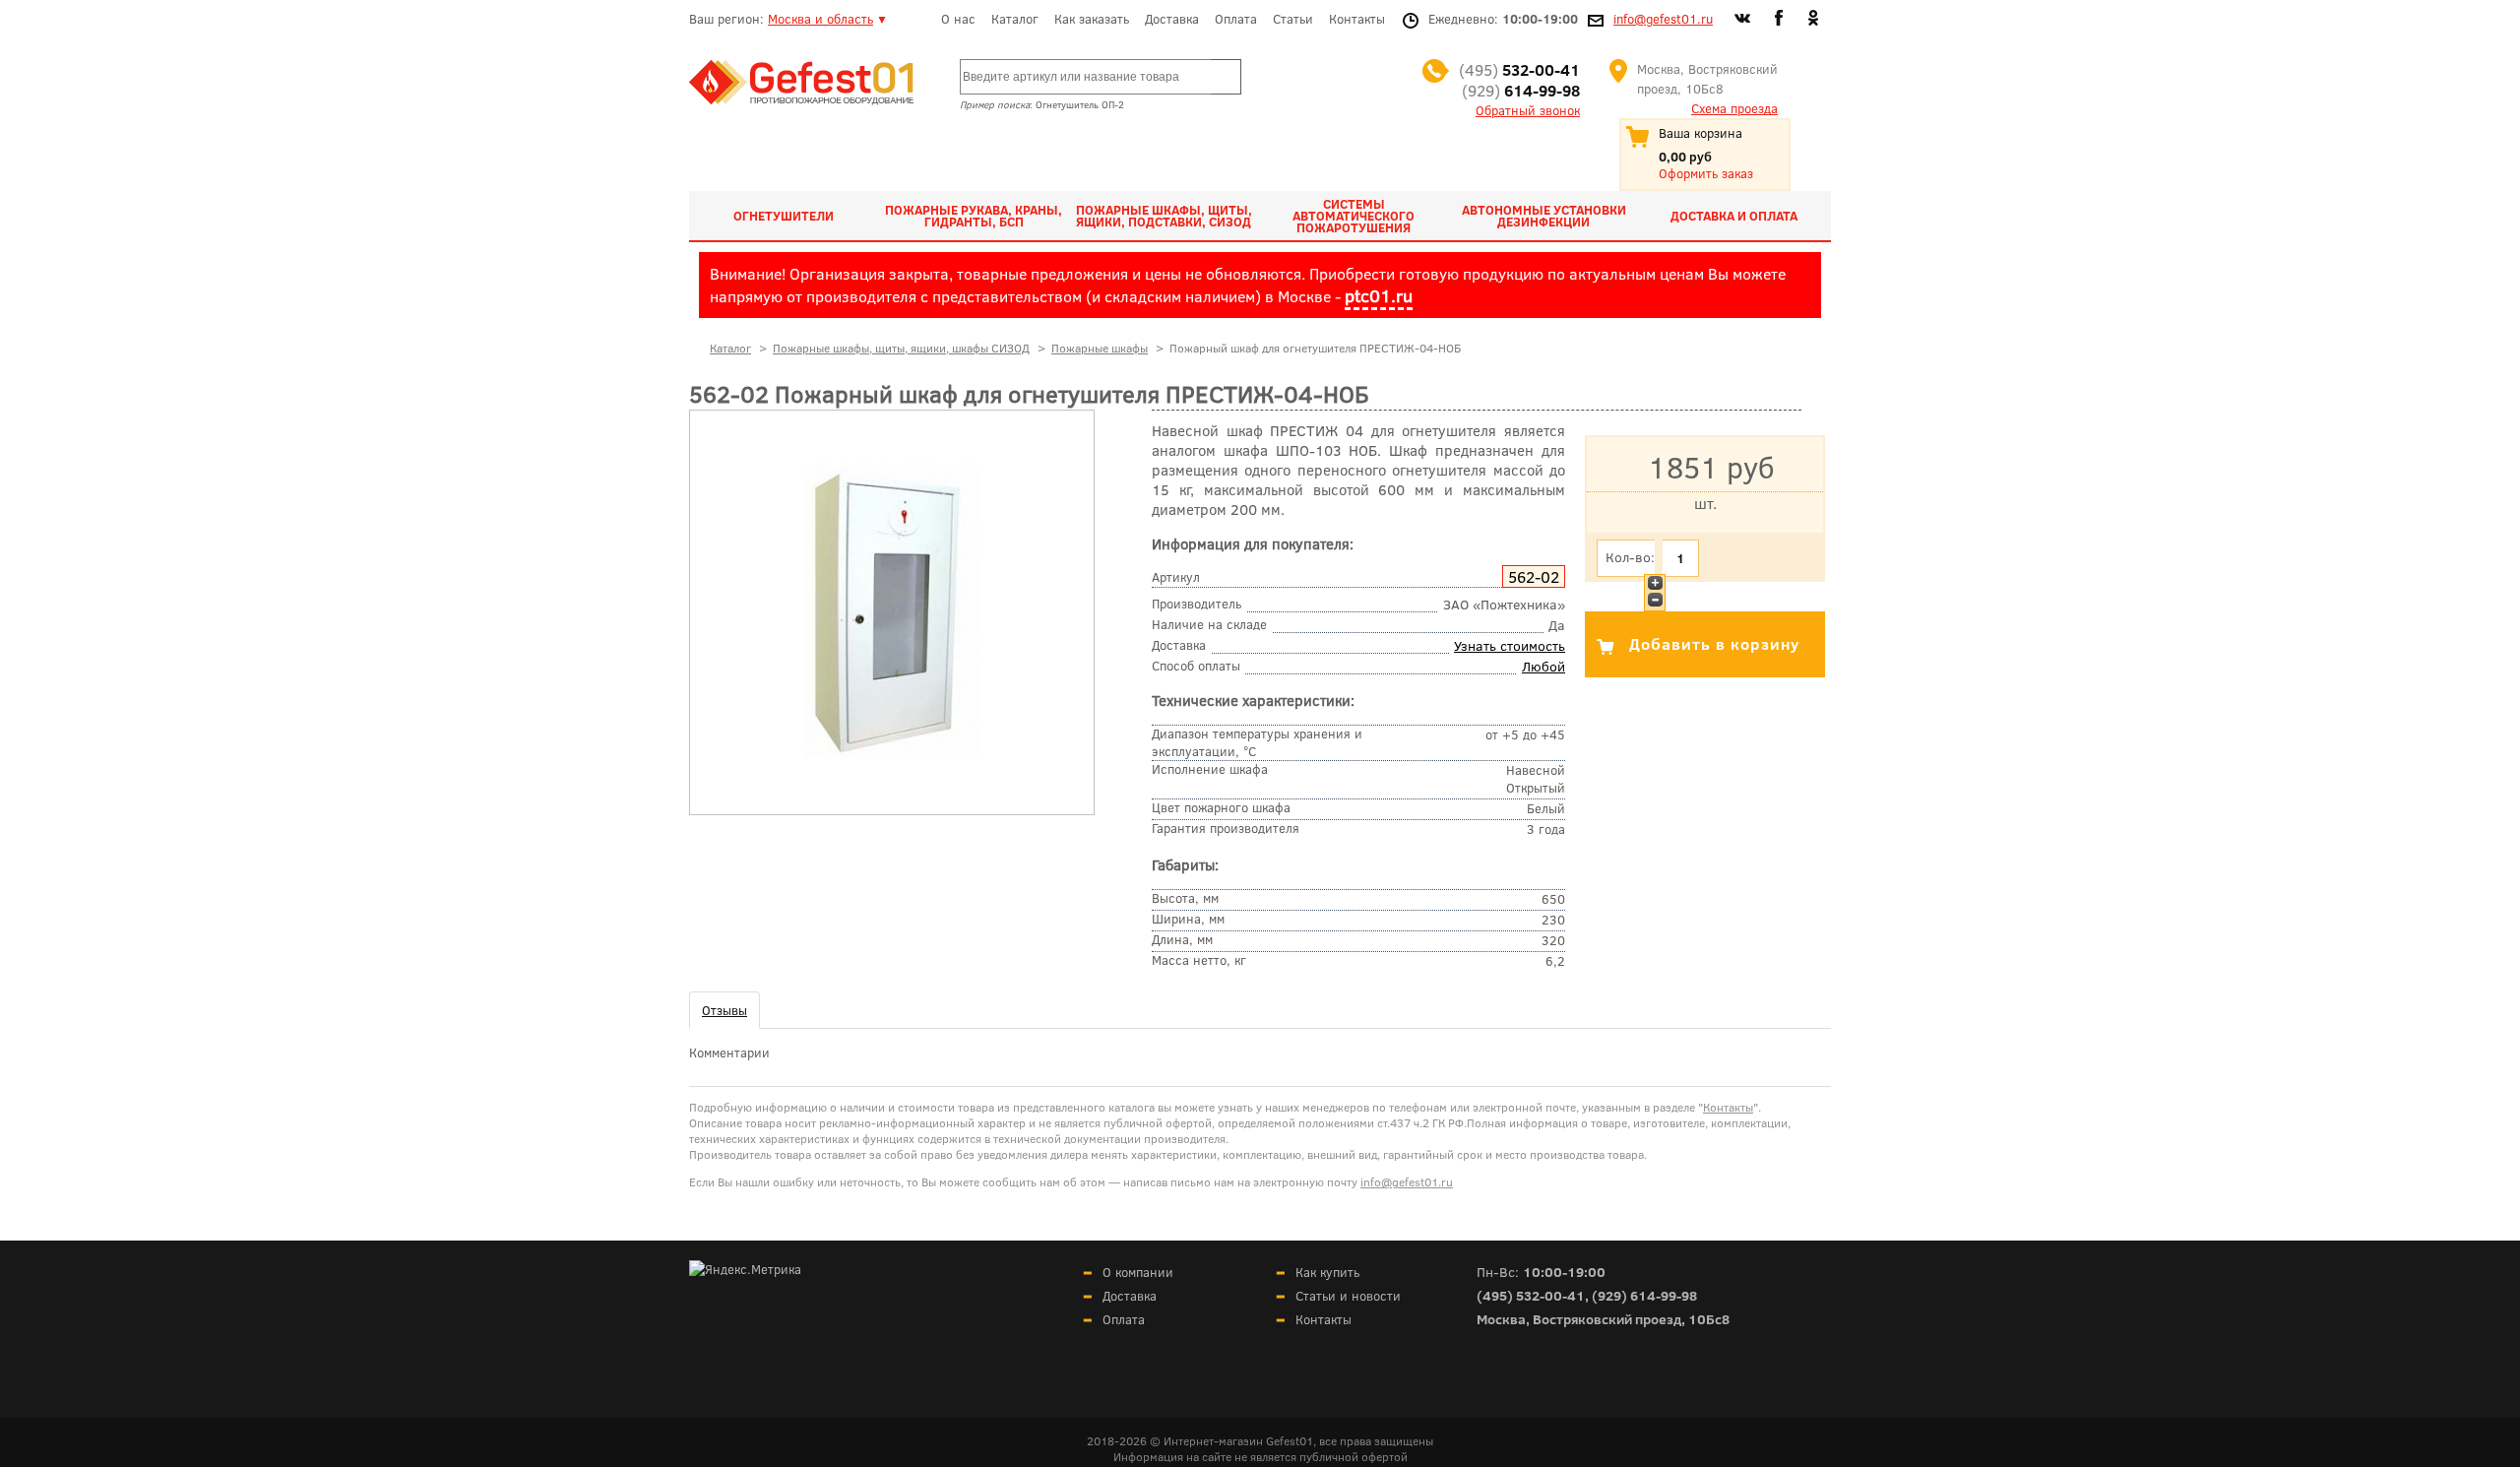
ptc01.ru (1379, 295)
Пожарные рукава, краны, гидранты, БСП (974, 216)
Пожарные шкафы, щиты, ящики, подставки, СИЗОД (1164, 216)
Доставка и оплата (1734, 216)
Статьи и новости (1348, 1296)
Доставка (1172, 19)
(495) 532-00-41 (1531, 1295)
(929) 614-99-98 (1644, 1295)
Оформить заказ (1706, 173)
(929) (1521, 90)
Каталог (1015, 19)
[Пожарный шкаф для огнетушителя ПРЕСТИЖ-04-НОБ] (892, 753)
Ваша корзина (1701, 133)
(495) (1519, 69)
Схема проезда (1734, 108)
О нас (958, 19)
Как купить (1327, 1272)
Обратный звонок (1528, 110)
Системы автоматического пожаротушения (1354, 216)
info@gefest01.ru (1663, 19)
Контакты (1357, 19)
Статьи (1293, 19)
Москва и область (820, 19)
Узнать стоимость (1510, 645)
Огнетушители (784, 216)
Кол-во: (1630, 557)
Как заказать (1092, 19)
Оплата (1236, 19)
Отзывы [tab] (724, 1010)
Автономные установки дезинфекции (1544, 216)
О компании (1138, 1272)
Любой (1543, 666)
